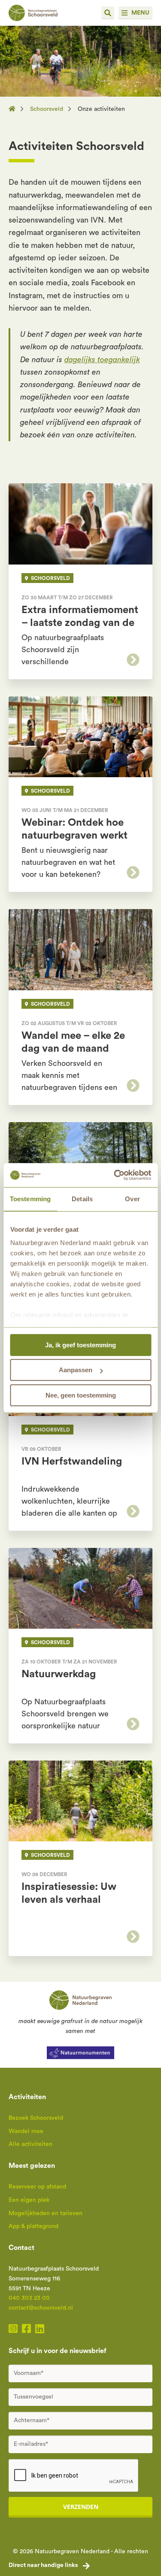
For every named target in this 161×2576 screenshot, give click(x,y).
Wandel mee (26, 2131)
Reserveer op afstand (37, 2187)
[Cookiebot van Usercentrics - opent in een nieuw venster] (115, 1175)
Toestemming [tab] (30, 1199)
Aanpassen (76, 1370)
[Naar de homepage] (15, 109)
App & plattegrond (33, 2226)
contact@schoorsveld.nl (41, 2308)
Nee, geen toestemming (81, 1395)
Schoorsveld (47, 109)
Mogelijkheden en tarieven (46, 2213)
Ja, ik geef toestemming (80, 1345)
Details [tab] (82, 1199)
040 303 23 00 (29, 2298)
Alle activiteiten (30, 2144)
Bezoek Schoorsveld (36, 2118)
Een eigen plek (29, 2200)
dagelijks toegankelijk (102, 360)
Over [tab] (132, 1199)
